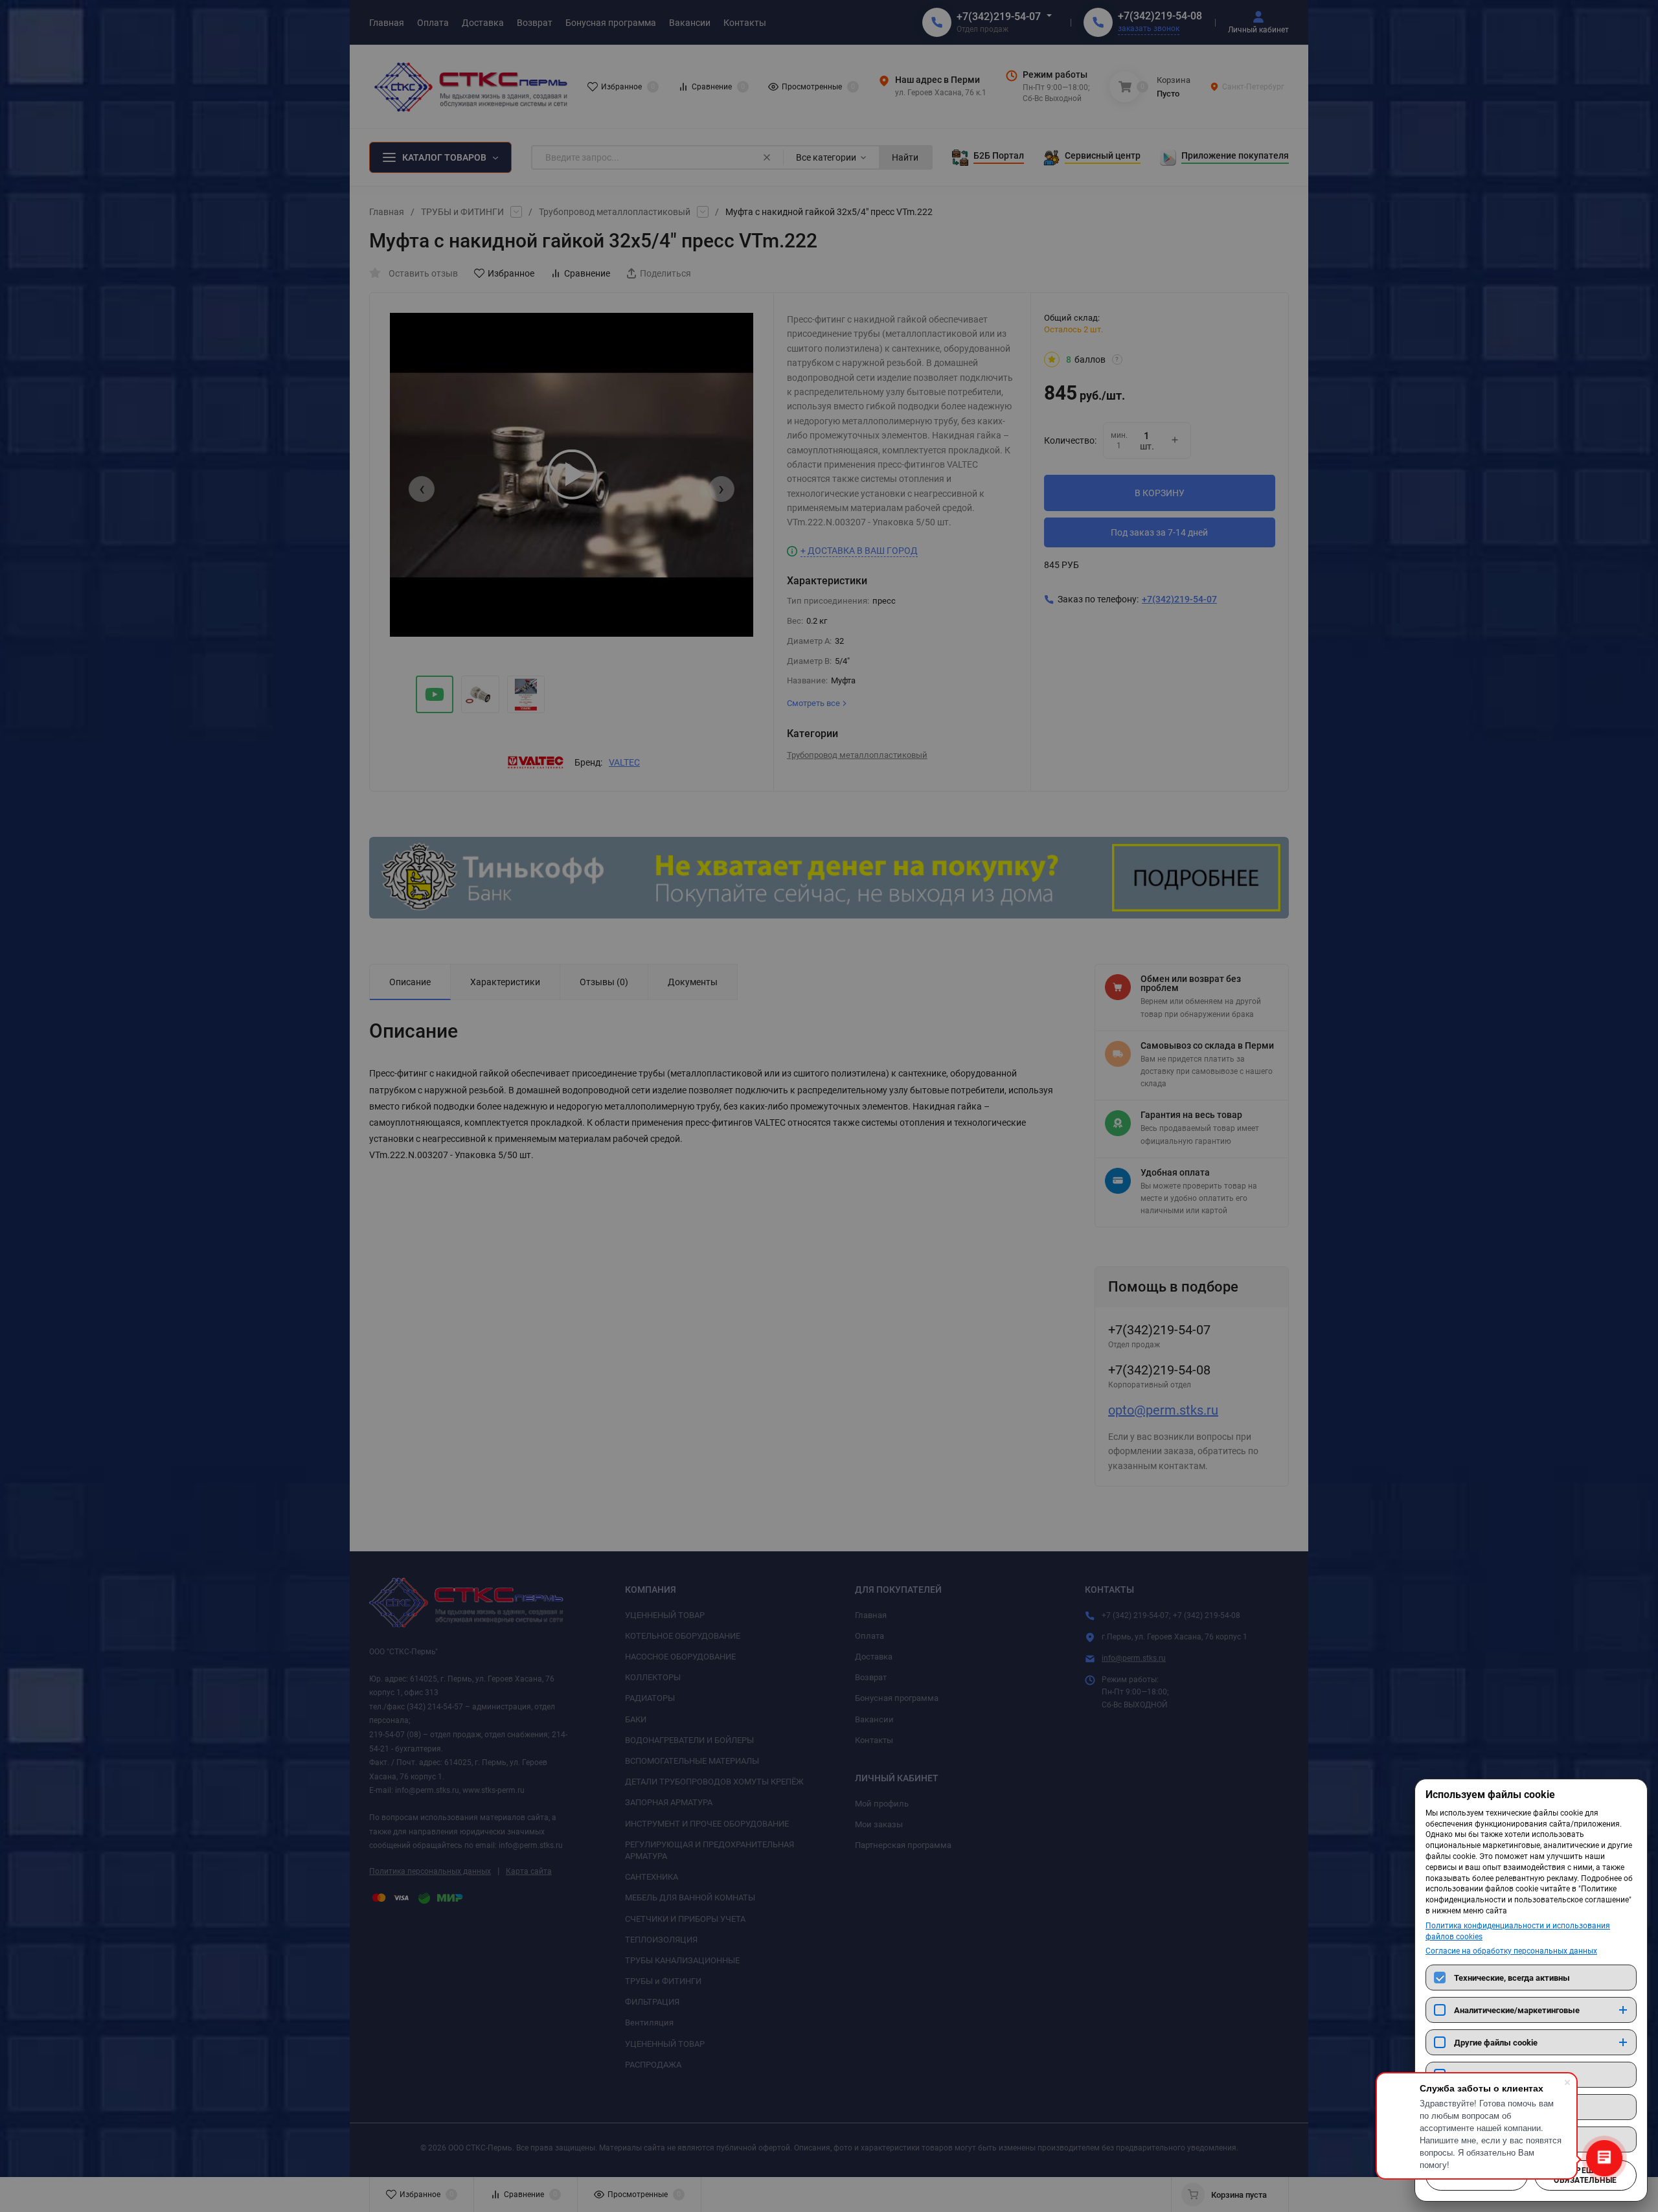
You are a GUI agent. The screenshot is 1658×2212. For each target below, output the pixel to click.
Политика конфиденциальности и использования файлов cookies (1518, 1931)
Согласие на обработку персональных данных (1511, 1951)
